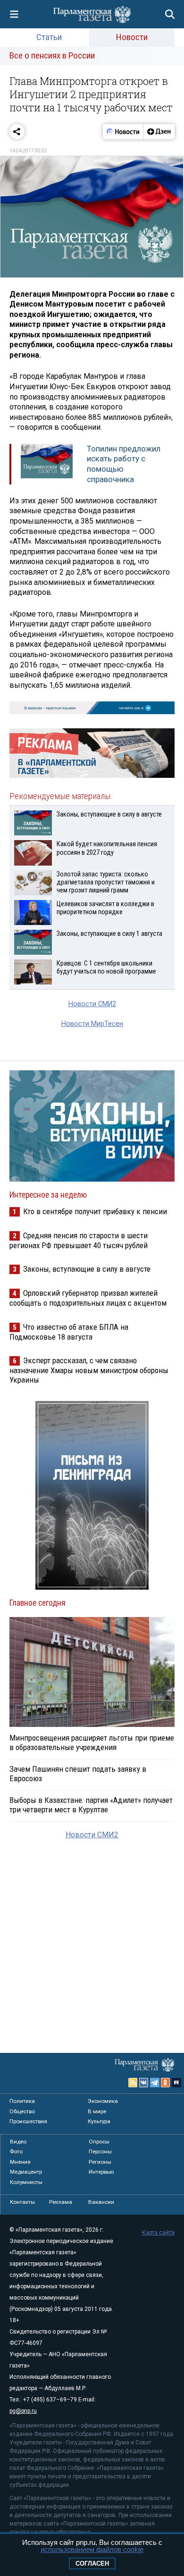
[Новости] (123, 132)
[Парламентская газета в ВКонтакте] (144, 2083)
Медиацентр (26, 2172)
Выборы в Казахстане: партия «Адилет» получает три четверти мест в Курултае (91, 1805)
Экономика (103, 2101)
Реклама (61, 2202)
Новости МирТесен (92, 1024)
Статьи (49, 37)
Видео (18, 2142)
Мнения (20, 2162)
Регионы (100, 2162)
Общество (22, 2111)
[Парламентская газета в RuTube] (176, 2083)
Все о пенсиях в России (52, 55)
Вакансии (101, 2202)
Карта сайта (158, 2233)
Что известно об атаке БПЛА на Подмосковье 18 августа (69, 1332)
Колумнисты (26, 2182)
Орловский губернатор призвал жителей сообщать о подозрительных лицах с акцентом (88, 1298)
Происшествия (28, 2121)
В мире (97, 2111)
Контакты (22, 2202)
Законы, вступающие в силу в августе (87, 1269)
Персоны (100, 2151)
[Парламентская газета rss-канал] (133, 2083)
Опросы (99, 2142)
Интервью (101, 2172)
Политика (22, 2101)
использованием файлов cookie (92, 2549)
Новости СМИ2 (92, 1004)
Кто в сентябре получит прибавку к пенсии (95, 1211)
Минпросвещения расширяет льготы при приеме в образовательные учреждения (92, 1742)
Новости (132, 37)
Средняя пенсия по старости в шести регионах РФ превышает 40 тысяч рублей (79, 1240)
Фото (16, 2151)
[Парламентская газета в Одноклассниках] (166, 2083)
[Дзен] (159, 132)
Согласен (92, 2563)
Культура (99, 2121)
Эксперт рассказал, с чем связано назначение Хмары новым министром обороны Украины (89, 1370)
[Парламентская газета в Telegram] (155, 2083)
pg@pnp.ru (23, 2411)
